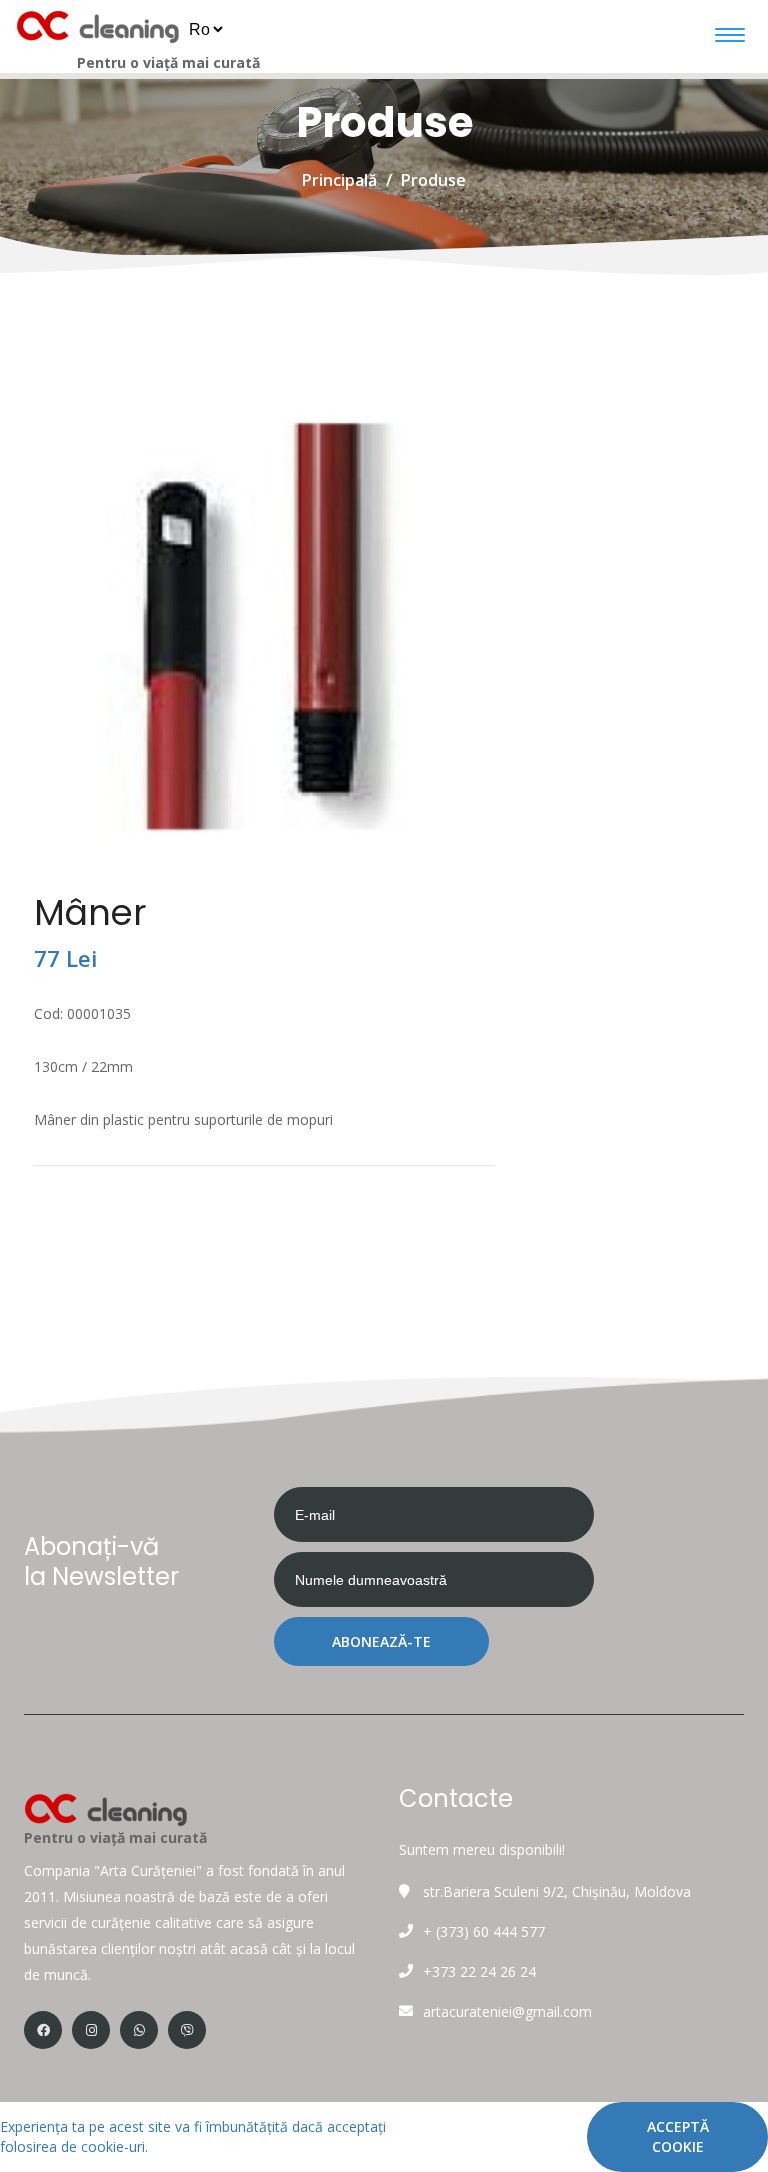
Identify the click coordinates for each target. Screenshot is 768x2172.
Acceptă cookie (678, 2136)
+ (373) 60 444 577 (484, 1931)
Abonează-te (381, 1641)
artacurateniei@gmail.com (507, 2011)
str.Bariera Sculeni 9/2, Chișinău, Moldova (557, 1891)
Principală (339, 180)
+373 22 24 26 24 (479, 1971)
